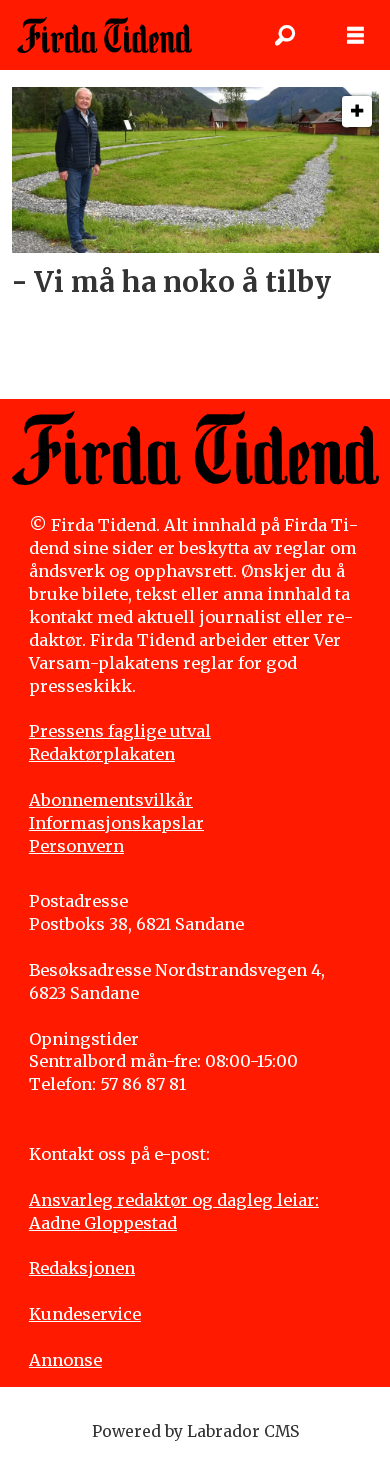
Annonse (65, 1360)
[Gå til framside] (104, 35)
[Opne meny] (355, 35)
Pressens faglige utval (120, 731)
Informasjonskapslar (116, 823)
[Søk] (285, 35)
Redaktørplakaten (102, 754)
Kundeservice (85, 1314)
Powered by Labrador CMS (195, 1431)
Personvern (76, 846)
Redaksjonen (82, 1268)
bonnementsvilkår (117, 800)
